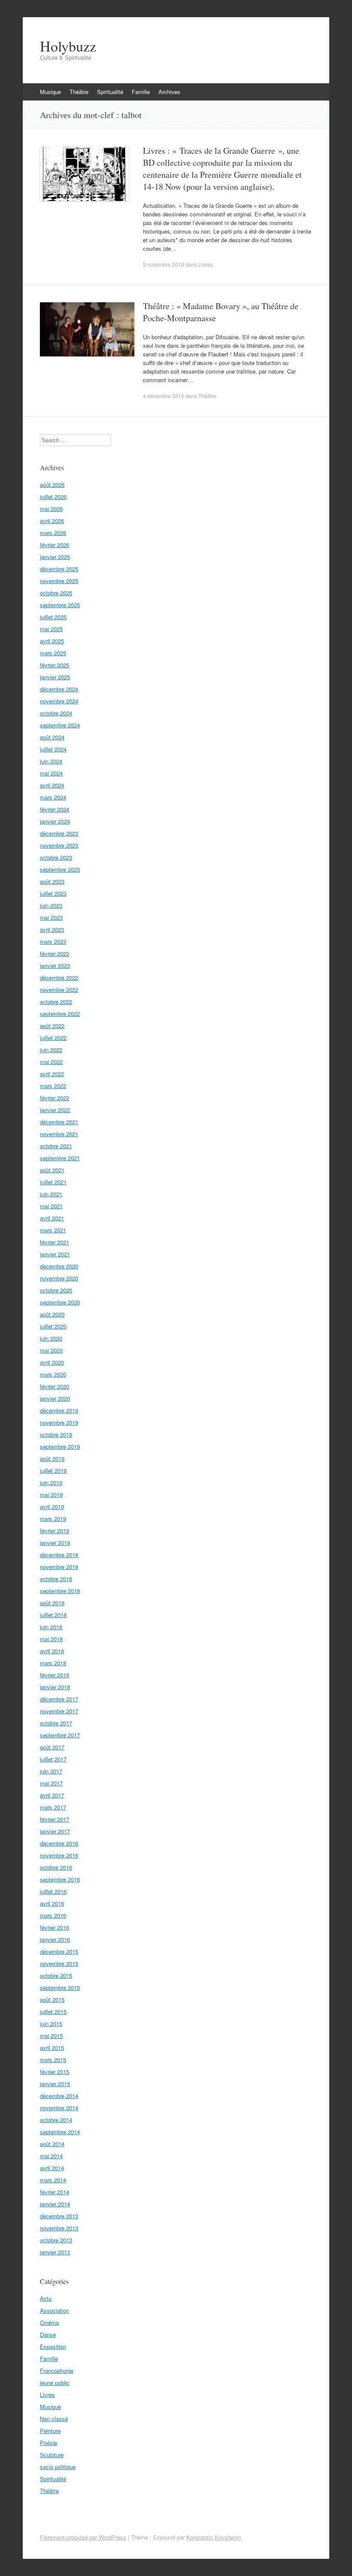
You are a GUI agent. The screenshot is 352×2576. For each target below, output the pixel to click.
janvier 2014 (55, 2204)
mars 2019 (53, 1519)
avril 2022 (52, 1074)
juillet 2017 (53, 1759)
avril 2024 (52, 785)
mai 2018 (51, 1639)
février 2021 (55, 1242)
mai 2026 (51, 509)
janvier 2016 (55, 1939)
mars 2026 (53, 533)
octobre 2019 (56, 1434)
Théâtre (79, 92)
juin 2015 (51, 2024)
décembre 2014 (59, 2096)
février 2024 (55, 809)
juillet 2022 (53, 1038)
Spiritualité (110, 92)
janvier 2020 (55, 1398)
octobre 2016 (56, 1867)
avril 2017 (52, 1795)
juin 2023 (51, 905)
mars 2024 (53, 797)
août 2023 (52, 881)
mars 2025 (53, 653)
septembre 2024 (60, 725)
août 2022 (52, 1026)
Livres (205, 264)
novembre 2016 (59, 1855)
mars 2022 (53, 1086)
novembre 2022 (59, 990)
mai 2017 (51, 1783)
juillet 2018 (53, 1615)
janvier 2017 (55, 1831)
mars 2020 (53, 1374)
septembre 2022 (60, 1014)
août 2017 (52, 1747)
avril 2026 (52, 521)
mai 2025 (51, 629)
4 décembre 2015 (164, 396)
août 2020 (52, 1314)
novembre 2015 (59, 1963)
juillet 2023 (53, 893)
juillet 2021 (53, 1182)
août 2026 (52, 485)
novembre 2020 (59, 1278)
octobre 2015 (56, 1975)
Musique (50, 92)
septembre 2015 (60, 1988)
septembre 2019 (60, 1446)
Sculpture (52, 2455)
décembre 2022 (59, 978)
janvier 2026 (55, 557)
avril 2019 (52, 1507)
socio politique (58, 2467)
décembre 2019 (59, 1410)
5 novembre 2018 (164, 264)
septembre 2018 (60, 1591)
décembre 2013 (59, 2216)
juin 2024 (51, 761)
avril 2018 (52, 1651)
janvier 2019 (55, 1543)
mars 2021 (53, 1230)
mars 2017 (53, 1807)
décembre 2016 (59, 1843)
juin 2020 (51, 1338)
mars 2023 (53, 941)
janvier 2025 (55, 677)
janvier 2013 (55, 2252)
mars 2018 (53, 1663)
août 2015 (52, 2000)
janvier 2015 (55, 2084)
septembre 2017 (60, 1735)
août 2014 (52, 2144)
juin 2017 (51, 1771)
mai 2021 (51, 1206)
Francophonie (57, 2371)
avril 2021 (52, 1218)
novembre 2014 (59, 2108)
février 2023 (55, 953)
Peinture (50, 2431)
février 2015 (55, 2072)
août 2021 (52, 1170)
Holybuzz (68, 46)
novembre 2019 (59, 1422)
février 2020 (55, 1386)
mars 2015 (53, 2060)
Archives (169, 92)
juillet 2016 (53, 1891)
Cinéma (49, 2322)
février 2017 (55, 1819)
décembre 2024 (59, 689)
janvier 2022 (55, 1110)
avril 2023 (52, 929)
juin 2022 (51, 1050)
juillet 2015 (53, 2012)
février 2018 (55, 1675)
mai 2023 (51, 917)
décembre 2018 (59, 1555)
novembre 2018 (59, 1567)
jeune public (55, 2383)
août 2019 (52, 1458)
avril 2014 (52, 2168)
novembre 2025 (59, 581)
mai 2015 (51, 2036)
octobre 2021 (56, 1146)
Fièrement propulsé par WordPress (83, 2537)
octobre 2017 (56, 1723)
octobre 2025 (56, 593)
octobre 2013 (56, 2240)
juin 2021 (51, 1194)
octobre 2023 (56, 857)
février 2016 (55, 1927)
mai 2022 (51, 1062)
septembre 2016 (60, 1879)
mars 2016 (53, 1915)
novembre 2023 (59, 845)
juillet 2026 (53, 497)
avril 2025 (52, 641)
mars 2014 (53, 2180)
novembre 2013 (59, 2228)
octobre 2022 (56, 1002)
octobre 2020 (56, 1290)
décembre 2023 (59, 833)
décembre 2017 (59, 1699)
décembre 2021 (59, 1122)
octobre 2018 (56, 1579)
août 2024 (52, 737)
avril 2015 (52, 2048)
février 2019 (55, 1531)
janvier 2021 (55, 1254)
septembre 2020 (60, 1302)
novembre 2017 (59, 1711)
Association (55, 2310)
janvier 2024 (55, 821)
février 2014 (55, 2192)
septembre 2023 (60, 869)
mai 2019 (51, 1495)
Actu (46, 2298)
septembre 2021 (60, 1158)
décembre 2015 (59, 1951)
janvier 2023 (55, 966)
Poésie (49, 2443)
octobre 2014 (56, 2120)
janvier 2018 (55, 1687)
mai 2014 (51, 2156)
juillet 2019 (53, 1470)
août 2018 (52, 1603)
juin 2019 (51, 1483)
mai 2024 (51, 773)
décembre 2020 (59, 1266)
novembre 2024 (59, 701)
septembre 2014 (60, 2132)
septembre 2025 (60, 605)
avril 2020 (52, 1362)
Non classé (54, 2419)
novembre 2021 (59, 1134)
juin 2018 (51, 1627)
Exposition (53, 2346)
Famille (141, 92)
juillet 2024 (53, 749)
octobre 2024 (56, 713)
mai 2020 (51, 1350)
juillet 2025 (53, 617)
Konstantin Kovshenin (214, 2537)
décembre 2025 (59, 569)
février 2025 (55, 665)
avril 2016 (52, 1903)
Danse (48, 2334)
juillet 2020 (53, 1326)
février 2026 (55, 545)
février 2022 (55, 1098)
